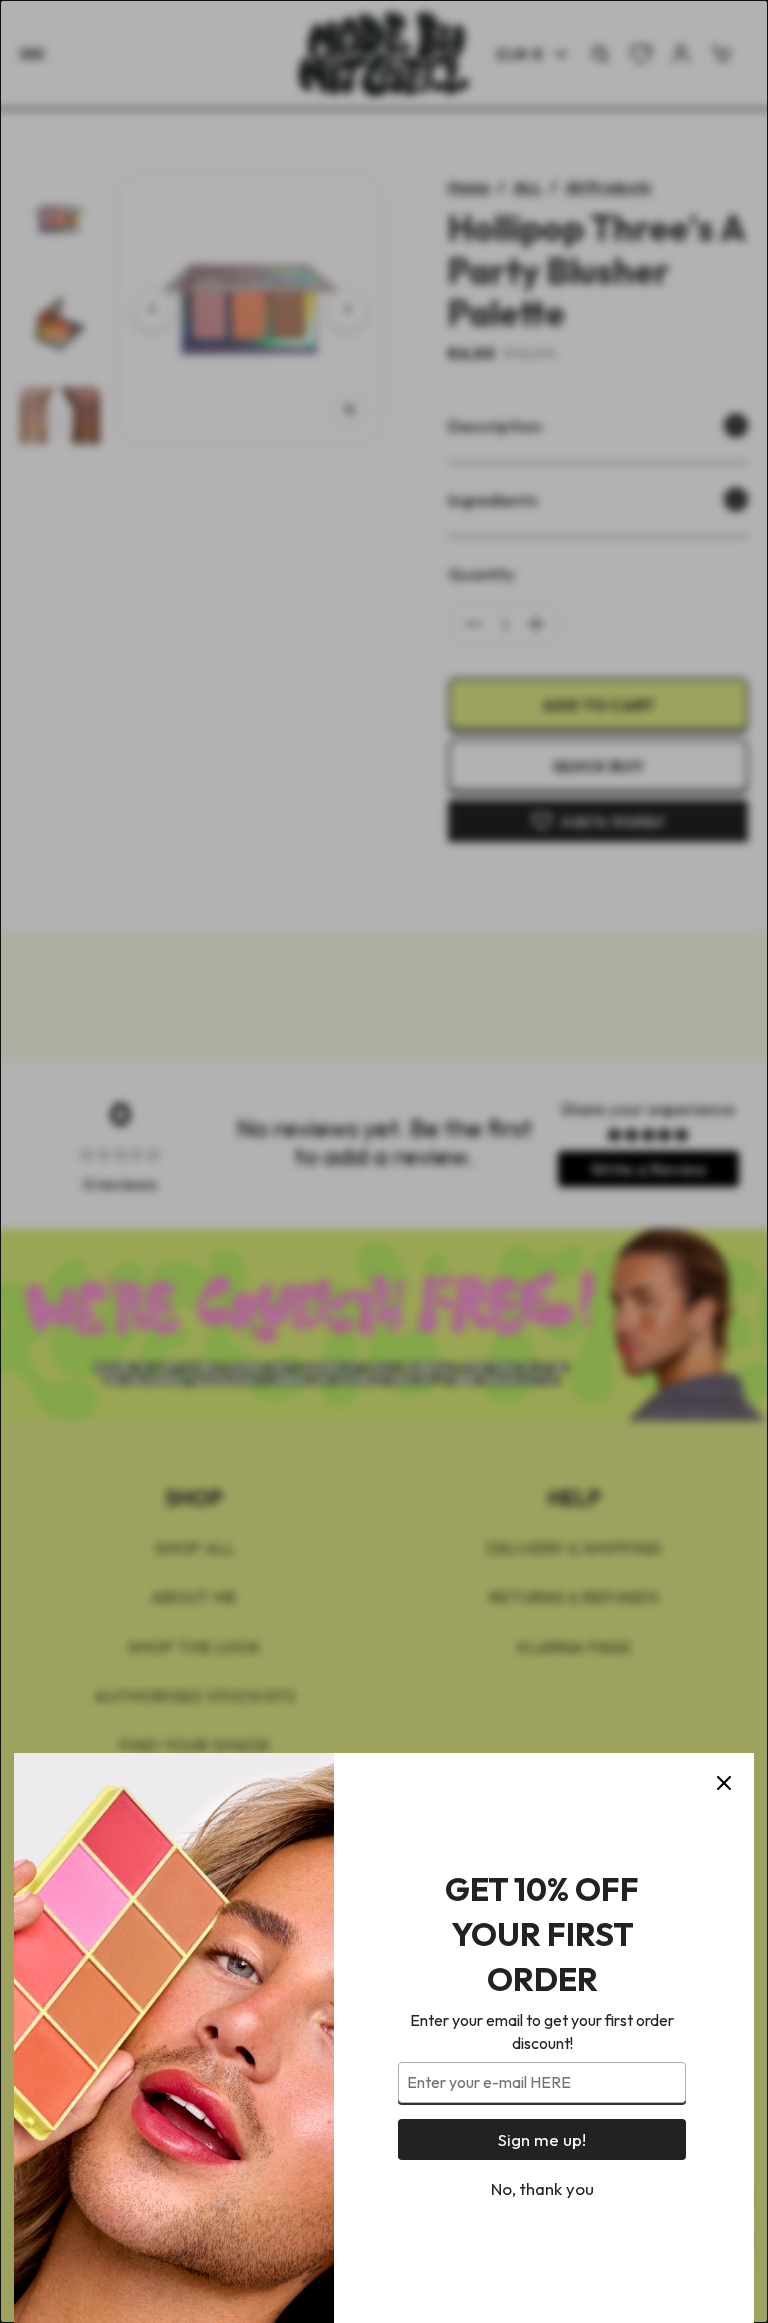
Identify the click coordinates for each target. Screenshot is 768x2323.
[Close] (724, 1783)
